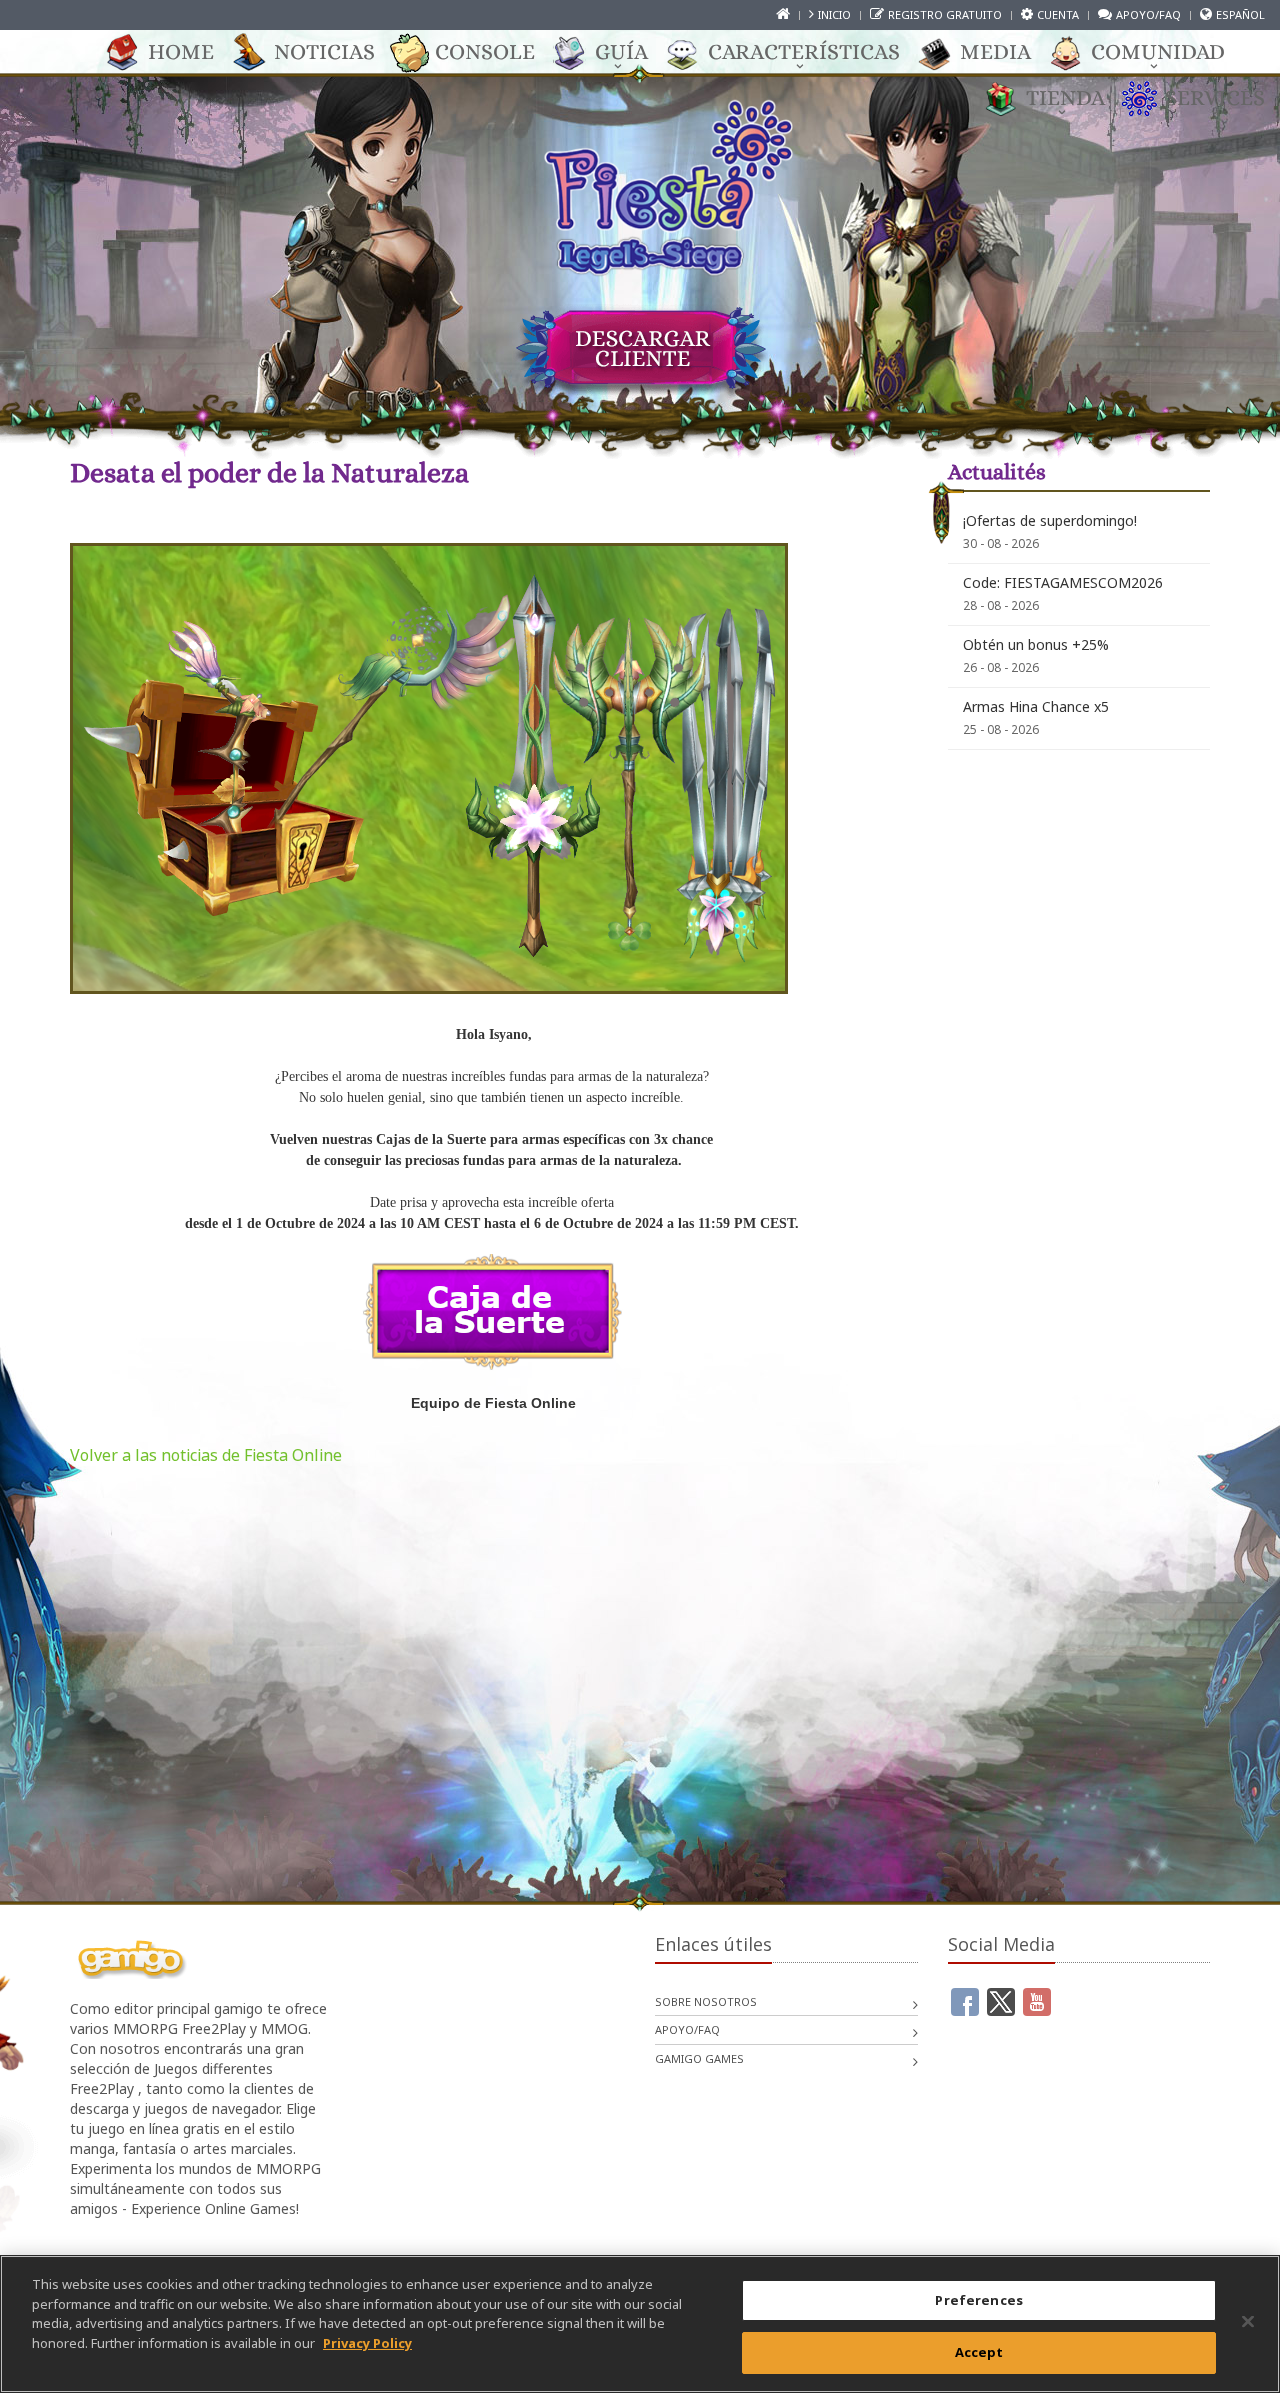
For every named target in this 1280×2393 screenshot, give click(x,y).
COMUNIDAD (1158, 51)
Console (485, 51)
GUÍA (621, 51)
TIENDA (1065, 97)
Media (995, 51)
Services (1215, 97)
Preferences (978, 2300)
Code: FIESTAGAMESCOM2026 (1063, 582)
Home (181, 51)
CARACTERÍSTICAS (804, 51)
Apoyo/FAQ (1148, 14)
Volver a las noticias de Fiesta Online (206, 1455)
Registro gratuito (945, 14)
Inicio (834, 14)
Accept (979, 2351)
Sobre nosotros (706, 2001)
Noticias (324, 51)
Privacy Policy (367, 2342)
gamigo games (699, 2058)
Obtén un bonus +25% (1036, 644)
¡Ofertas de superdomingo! (1050, 520)
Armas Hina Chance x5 (1036, 706)
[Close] (1248, 2321)
